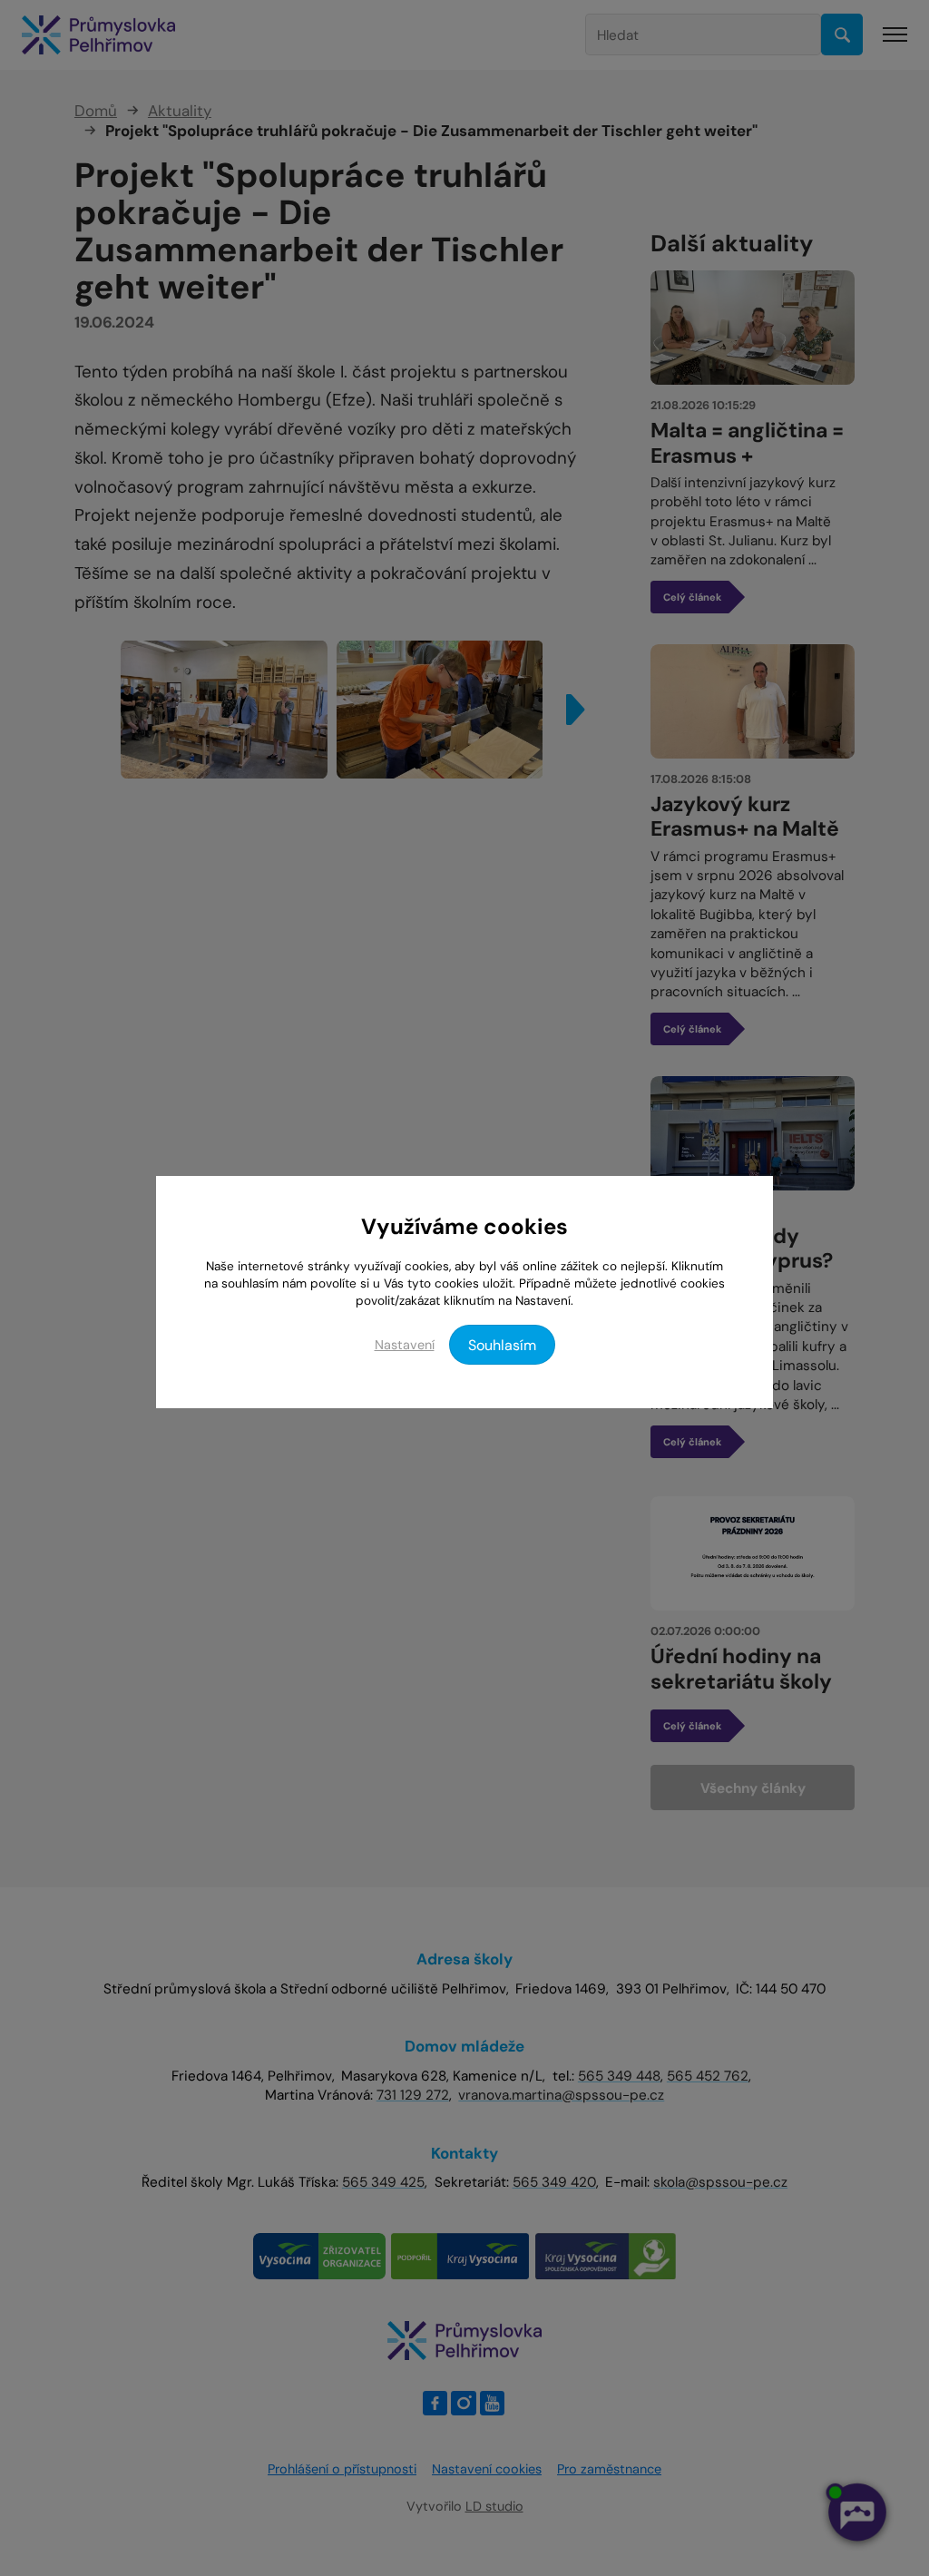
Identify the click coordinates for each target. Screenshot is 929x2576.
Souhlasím (502, 1345)
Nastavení (405, 1345)
